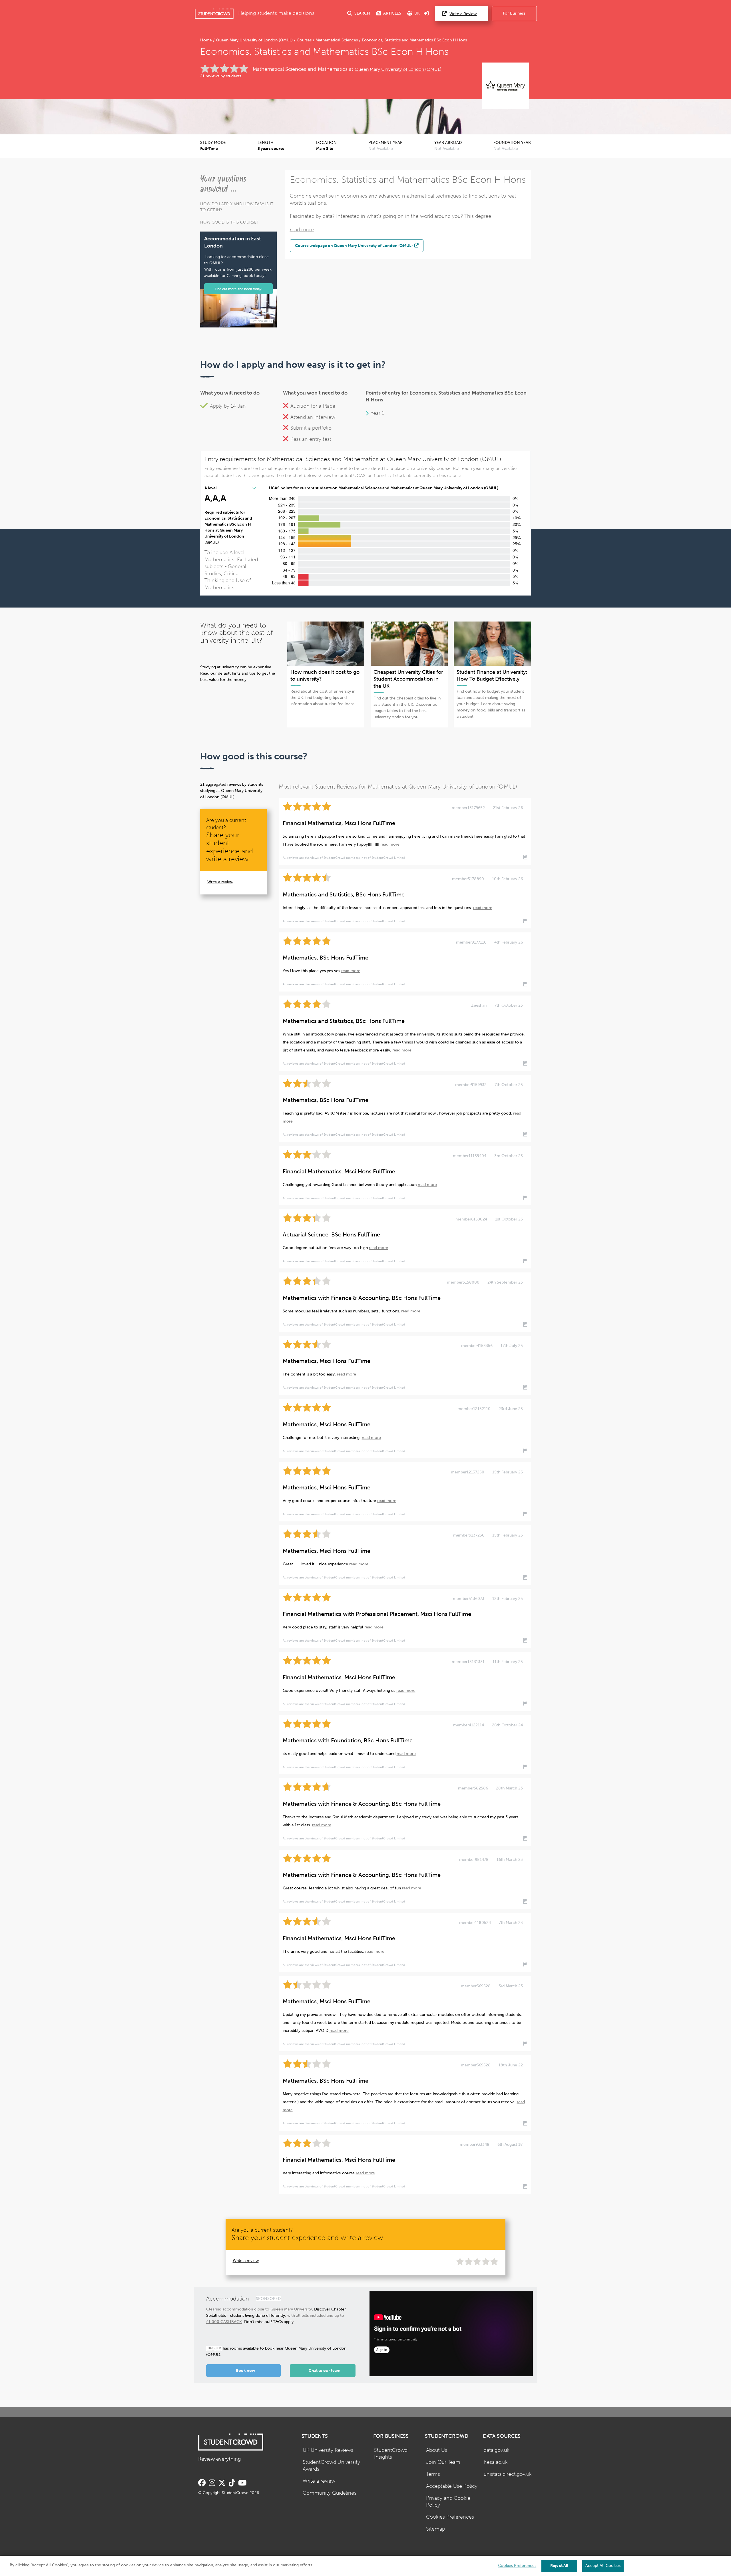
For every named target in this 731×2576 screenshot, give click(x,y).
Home (207, 40)
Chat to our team (325, 2371)
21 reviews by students (221, 76)
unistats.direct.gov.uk (508, 2474)
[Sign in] (426, 14)
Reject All (559, 2566)
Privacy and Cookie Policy (448, 2502)
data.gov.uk (497, 2450)
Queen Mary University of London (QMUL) (254, 40)
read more (302, 230)
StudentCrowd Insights (391, 2454)
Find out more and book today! (239, 289)
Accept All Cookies (603, 2566)
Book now (246, 2371)
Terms (433, 2474)
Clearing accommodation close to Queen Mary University (259, 2309)
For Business (514, 13)
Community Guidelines (330, 2493)
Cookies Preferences (450, 2517)
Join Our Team (443, 2462)
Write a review (220, 882)
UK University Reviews (328, 2450)
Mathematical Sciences (337, 40)
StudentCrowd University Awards (331, 2466)
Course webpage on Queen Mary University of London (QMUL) (354, 246)
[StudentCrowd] (214, 14)
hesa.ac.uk (496, 2462)
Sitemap (435, 2529)
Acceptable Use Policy (452, 2486)
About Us (437, 2450)
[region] (365, 2566)
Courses (304, 40)
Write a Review (463, 14)
